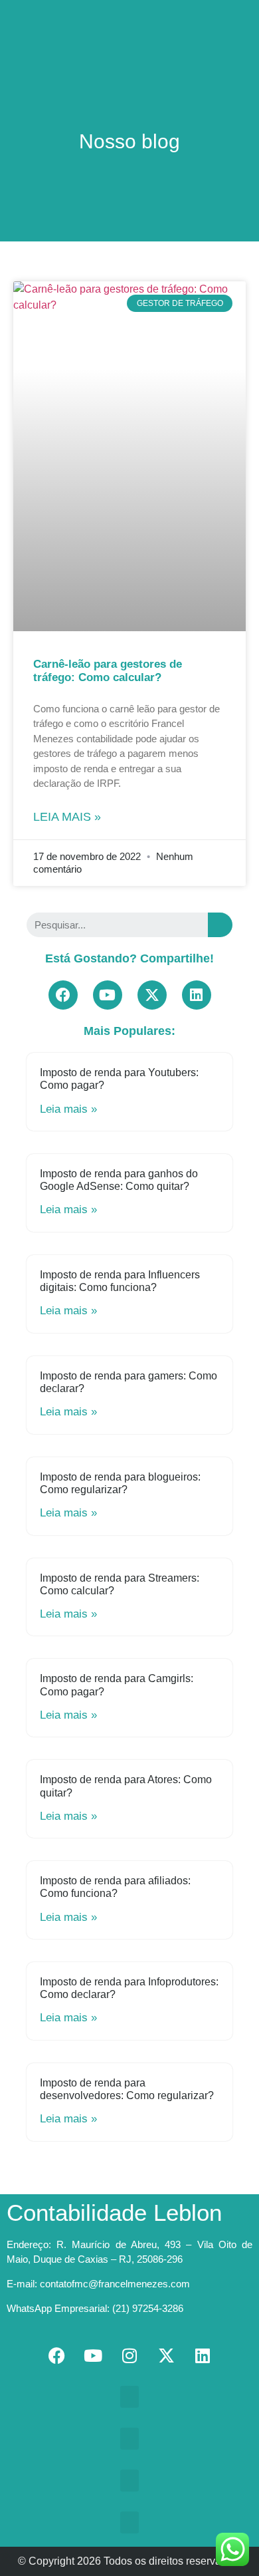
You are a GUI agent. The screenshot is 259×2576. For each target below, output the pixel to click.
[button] (129, 18)
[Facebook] (63, 995)
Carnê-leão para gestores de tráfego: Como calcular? (108, 671)
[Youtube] (108, 995)
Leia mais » (67, 817)
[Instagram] (129, 2356)
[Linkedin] (197, 995)
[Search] (220, 925)
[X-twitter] (152, 995)
